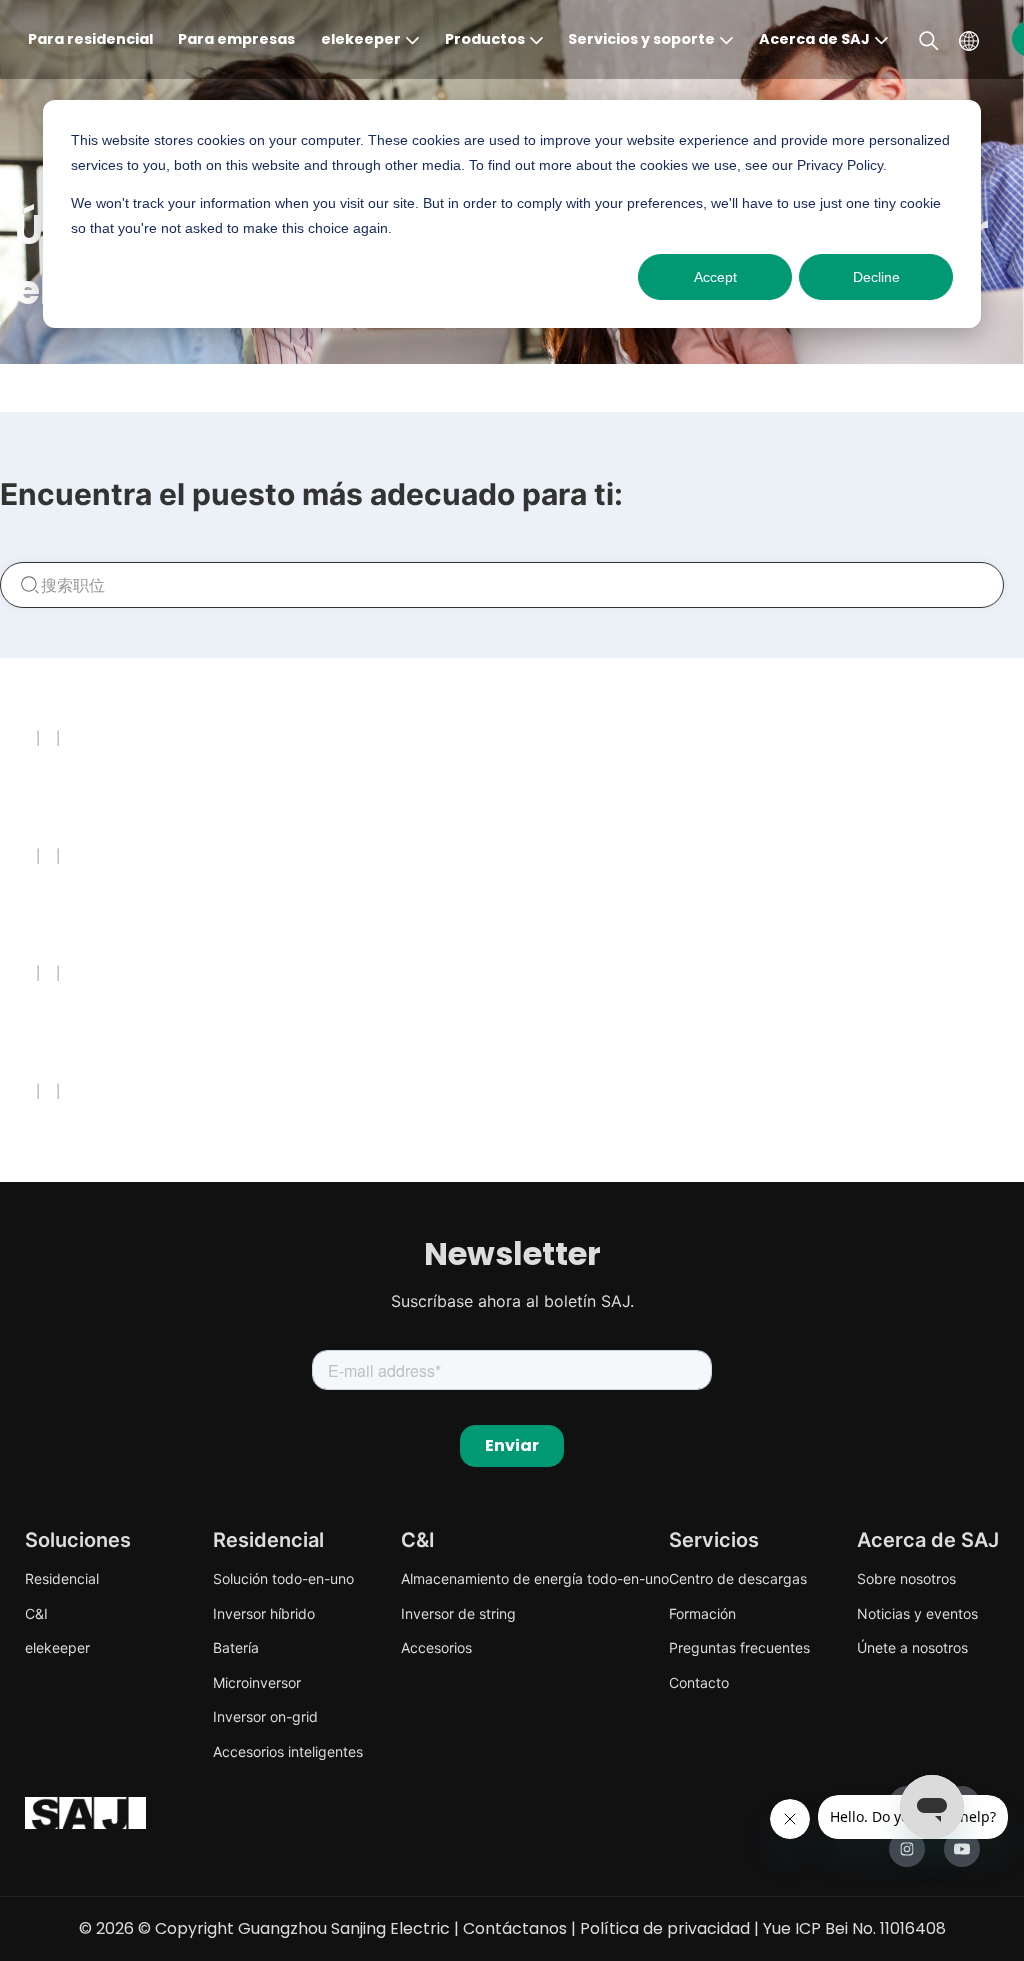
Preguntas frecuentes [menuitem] (739, 1647)
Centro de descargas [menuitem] (738, 1578)
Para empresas (236, 39)
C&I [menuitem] (36, 1613)
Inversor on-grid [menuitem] (265, 1716)
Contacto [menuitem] (699, 1682)
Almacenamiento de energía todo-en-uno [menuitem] (535, 1578)
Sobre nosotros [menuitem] (906, 1578)
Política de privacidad (665, 1928)
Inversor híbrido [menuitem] (264, 1613)
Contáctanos (515, 1928)
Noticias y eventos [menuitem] (917, 1613)
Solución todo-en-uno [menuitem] (283, 1578)
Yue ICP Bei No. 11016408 (854, 1928)
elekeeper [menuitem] (57, 1647)
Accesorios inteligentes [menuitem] (288, 1751)
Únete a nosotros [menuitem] (912, 1647)
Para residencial (90, 39)
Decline (876, 277)
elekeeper (361, 39)
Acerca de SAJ (814, 39)
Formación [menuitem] (702, 1613)
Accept (715, 277)
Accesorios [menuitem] (436, 1647)
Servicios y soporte (641, 39)
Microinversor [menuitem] (257, 1682)
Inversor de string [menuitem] (458, 1613)
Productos (485, 39)
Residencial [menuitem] (62, 1578)
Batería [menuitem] (236, 1647)
